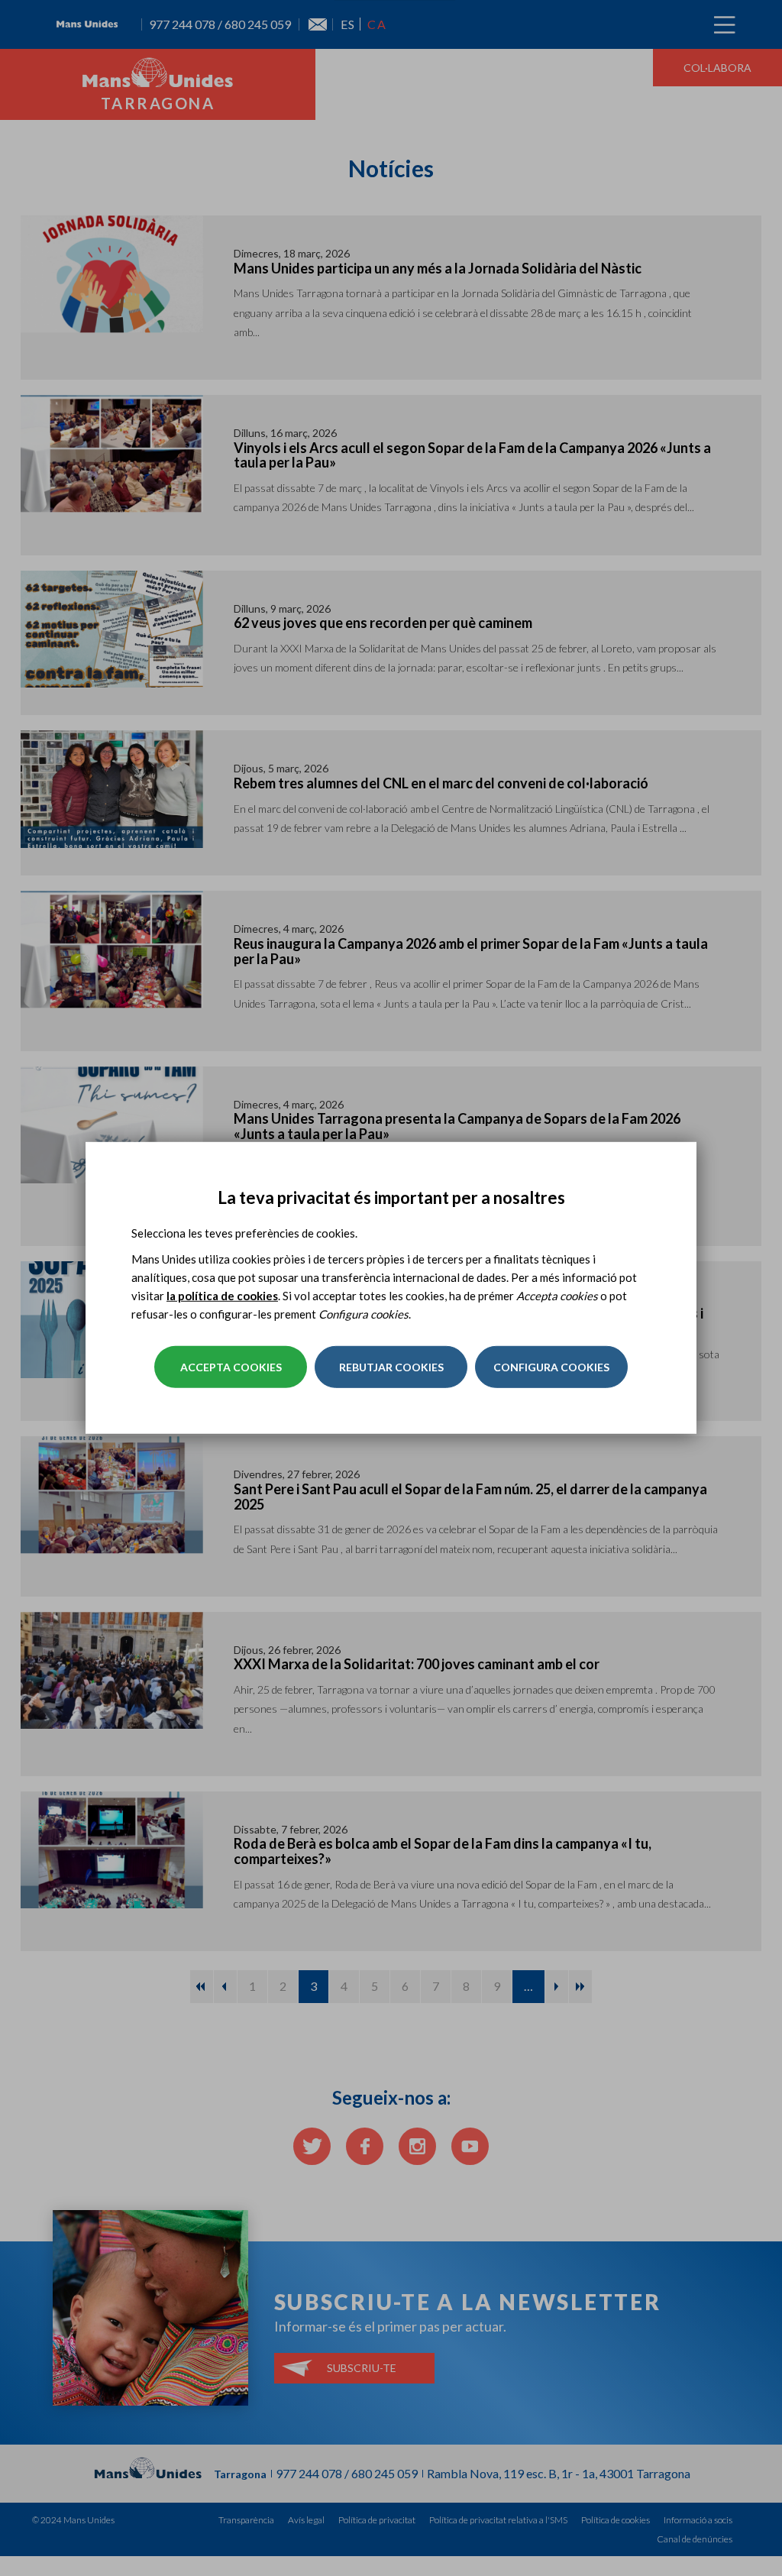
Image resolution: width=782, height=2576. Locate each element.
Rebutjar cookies (391, 1367)
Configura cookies (551, 1367)
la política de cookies (222, 1296)
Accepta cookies (231, 1367)
